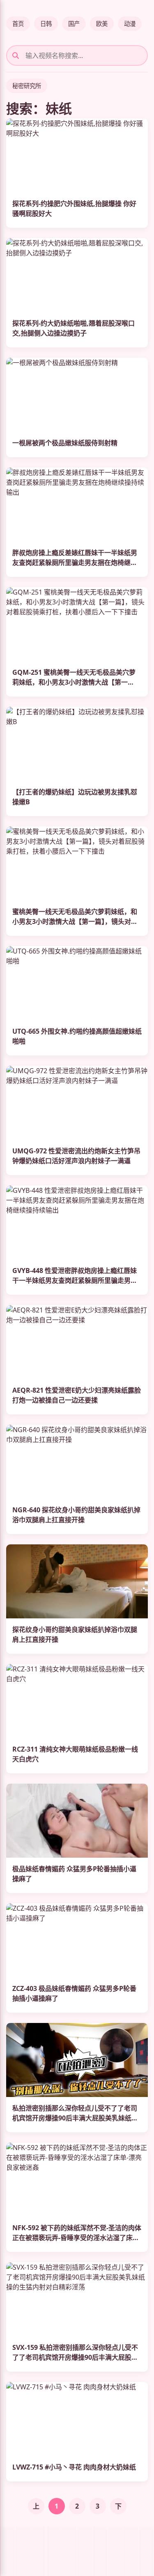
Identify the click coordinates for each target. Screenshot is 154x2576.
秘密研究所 (27, 86)
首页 (18, 24)
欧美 (102, 24)
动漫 (130, 24)
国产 (74, 24)
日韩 (46, 24)
